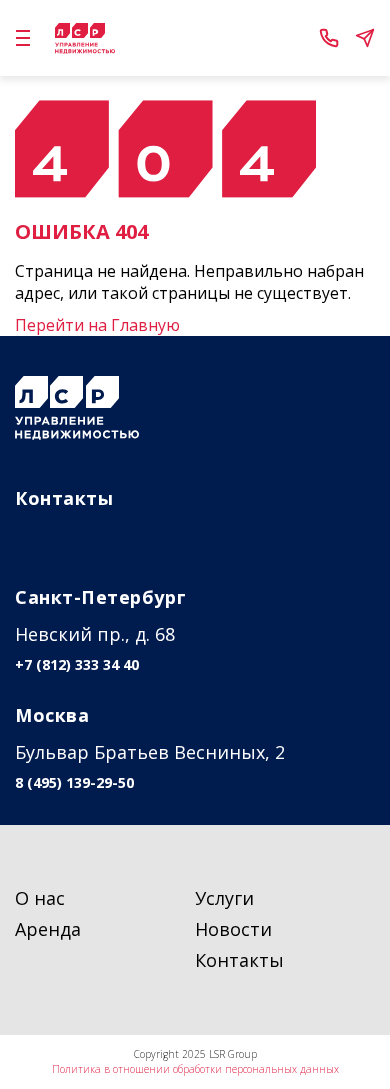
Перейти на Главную (97, 325)
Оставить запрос (365, 38)
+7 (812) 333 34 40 (329, 38)
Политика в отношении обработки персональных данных (195, 1069)
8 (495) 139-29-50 (74, 783)
